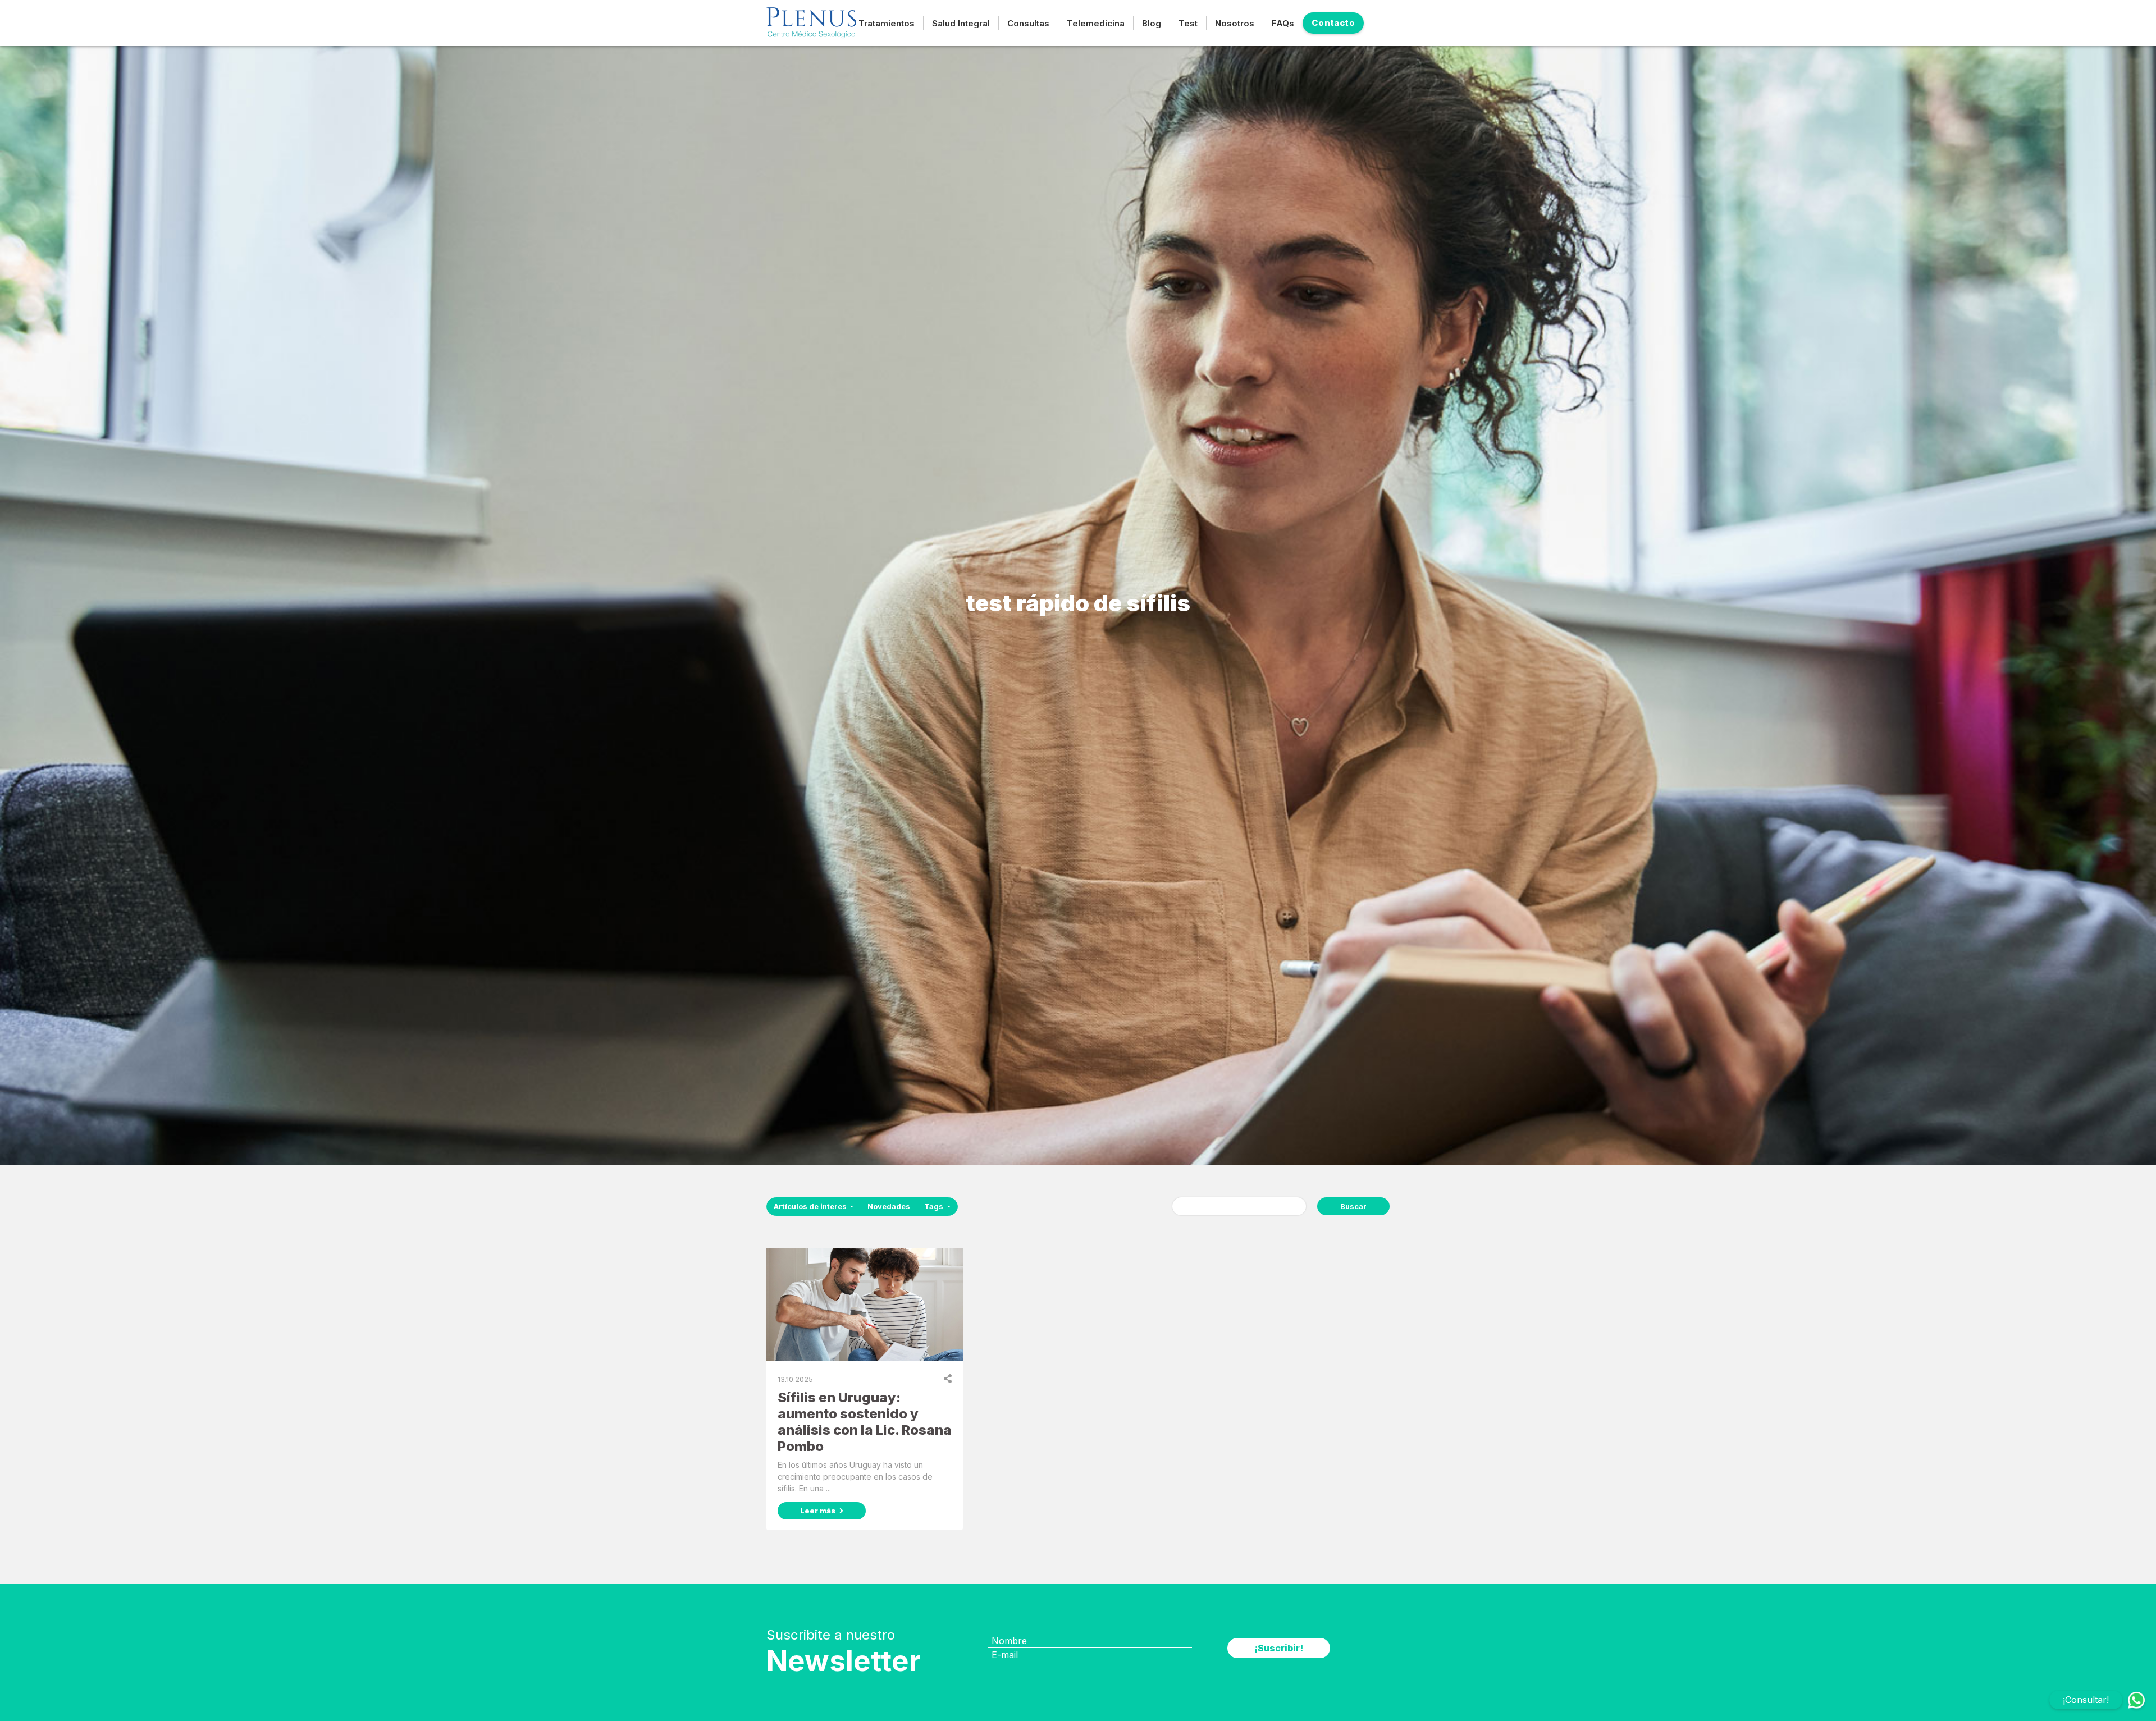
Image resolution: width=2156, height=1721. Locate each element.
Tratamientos (887, 23)
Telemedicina (1096, 23)
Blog (1152, 23)
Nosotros (1235, 23)
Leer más (819, 1511)
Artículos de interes (811, 1207)
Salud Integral (961, 23)
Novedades (889, 1207)
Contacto (1333, 23)
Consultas (1028, 23)
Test (1188, 23)
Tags (935, 1207)
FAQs (1283, 23)
